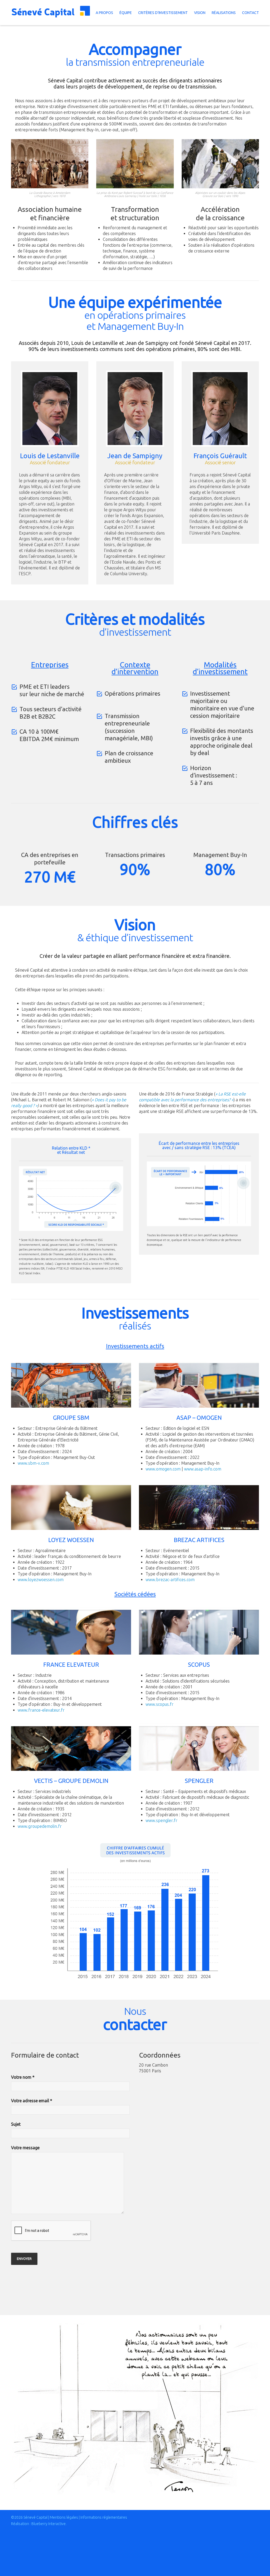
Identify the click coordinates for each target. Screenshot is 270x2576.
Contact (250, 13)
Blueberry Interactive (49, 2524)
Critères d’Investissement (163, 13)
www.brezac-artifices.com (170, 1580)
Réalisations (224, 13)
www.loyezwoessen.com (41, 1580)
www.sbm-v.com (33, 1463)
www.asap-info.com (203, 1469)
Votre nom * (23, 2077)
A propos (104, 13)
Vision (200, 13)
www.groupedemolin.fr (40, 1826)
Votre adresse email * (32, 2101)
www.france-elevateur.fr (41, 1710)
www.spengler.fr (161, 1820)
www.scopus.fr (160, 1704)
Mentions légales (64, 2517)
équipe (126, 13)
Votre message (25, 2148)
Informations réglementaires (104, 2517)
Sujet (16, 2124)
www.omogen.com (163, 1469)
